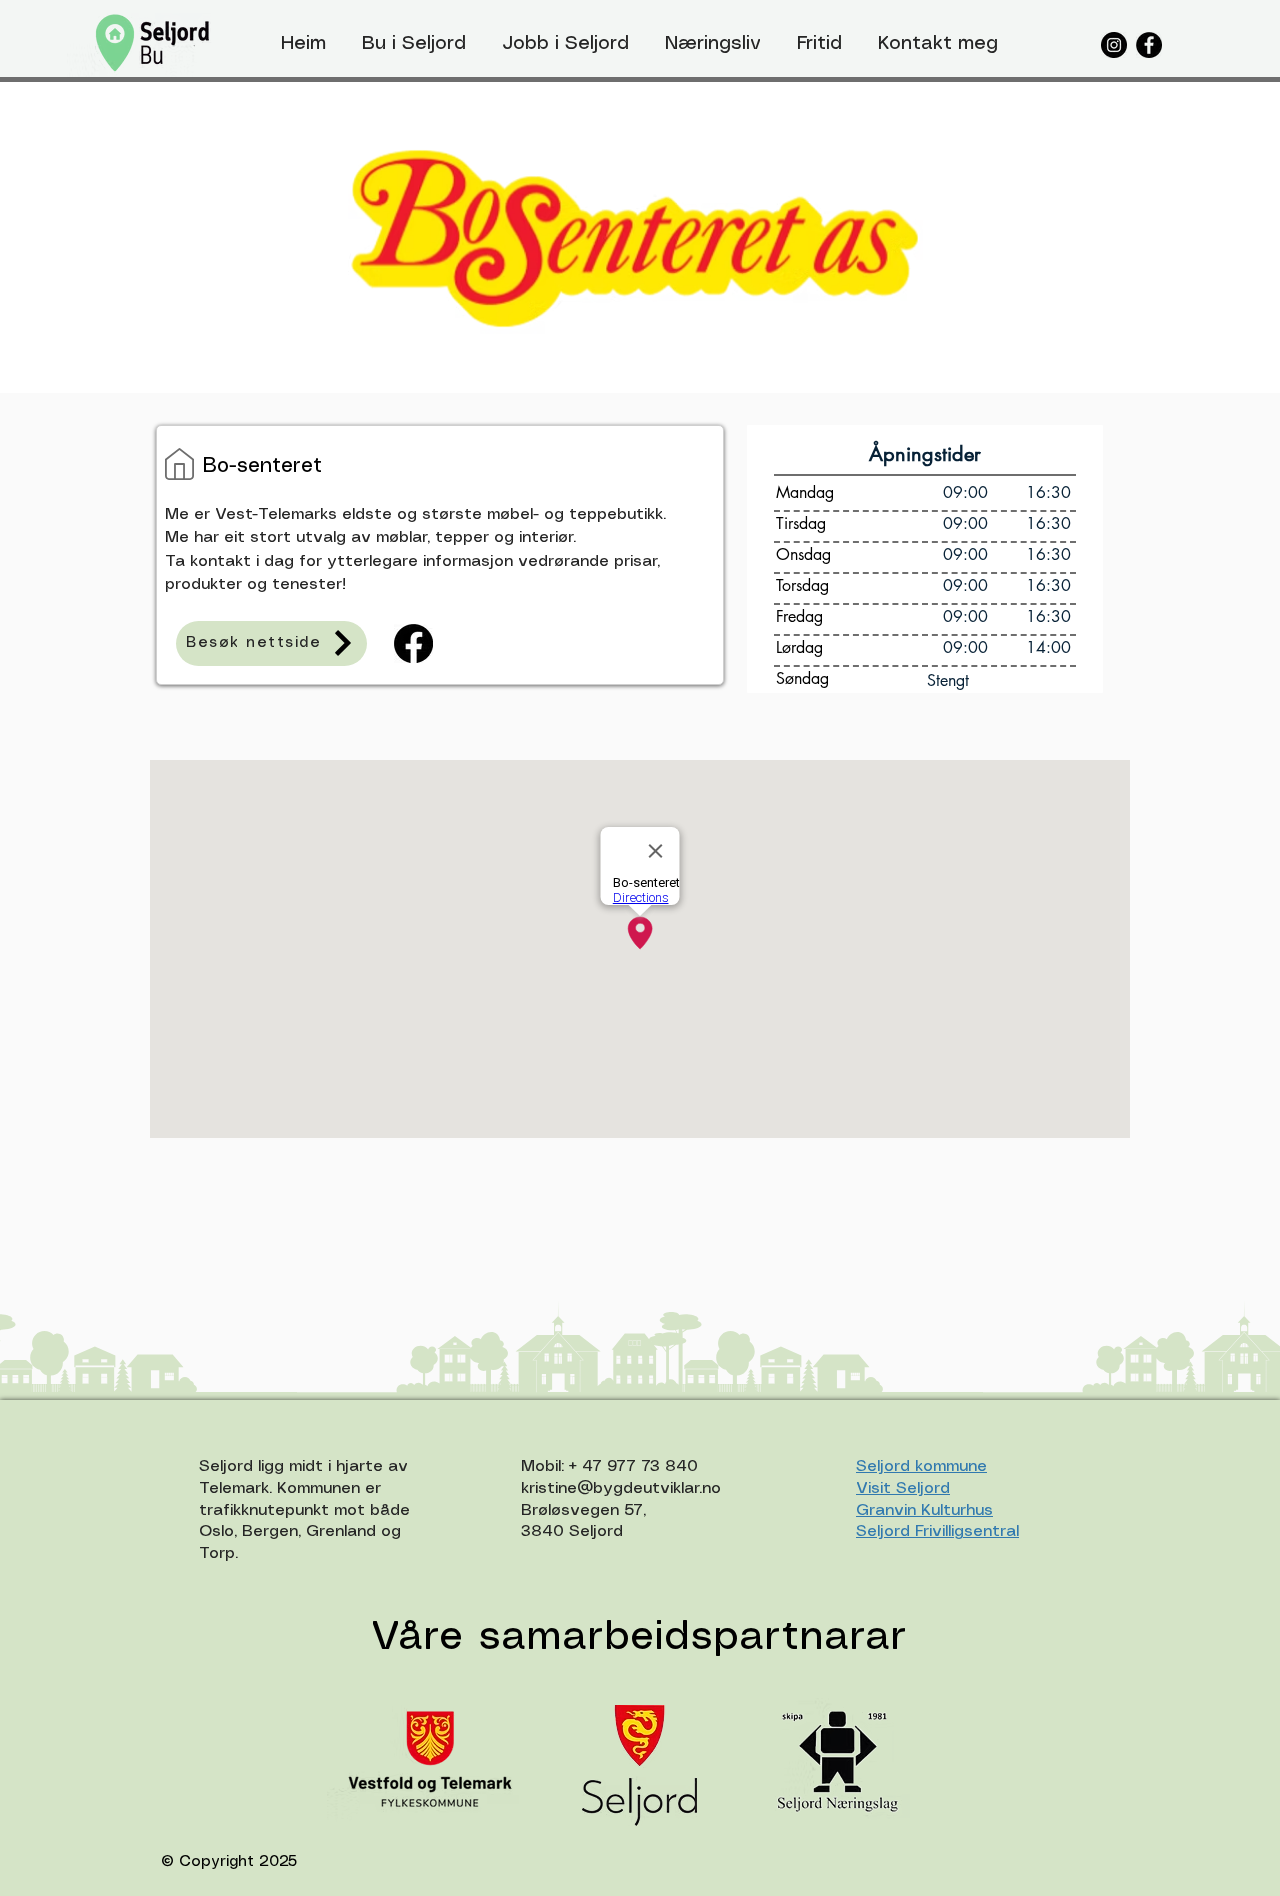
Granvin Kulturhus (924, 1510)
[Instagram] (1114, 45)
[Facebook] (1149, 45)
